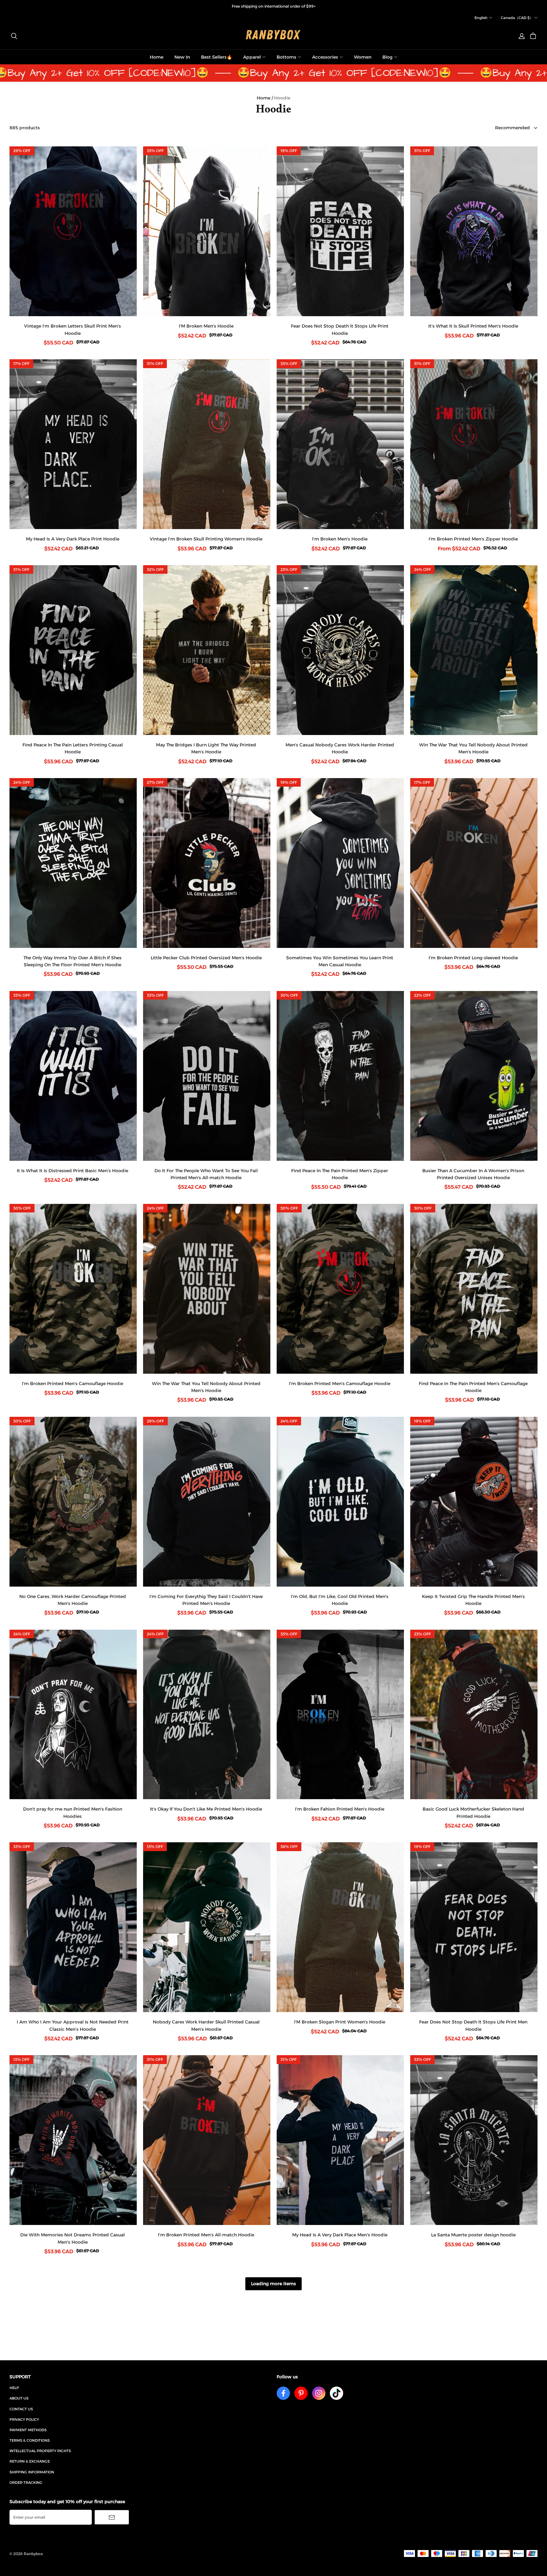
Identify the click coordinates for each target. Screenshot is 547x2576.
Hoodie (282, 98)
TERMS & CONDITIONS (30, 2440)
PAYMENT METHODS (28, 2430)
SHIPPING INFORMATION (32, 2472)
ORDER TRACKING (26, 2483)
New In (182, 57)
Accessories (325, 57)
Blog (387, 57)
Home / (265, 98)
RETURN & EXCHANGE (30, 2461)
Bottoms (286, 57)
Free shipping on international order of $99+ (274, 6)
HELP (14, 2388)
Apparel (252, 57)
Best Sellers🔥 (217, 57)
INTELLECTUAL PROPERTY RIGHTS (40, 2451)
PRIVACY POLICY (24, 2419)
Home (157, 57)
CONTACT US (21, 2409)
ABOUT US (19, 2398)
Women (363, 57)
